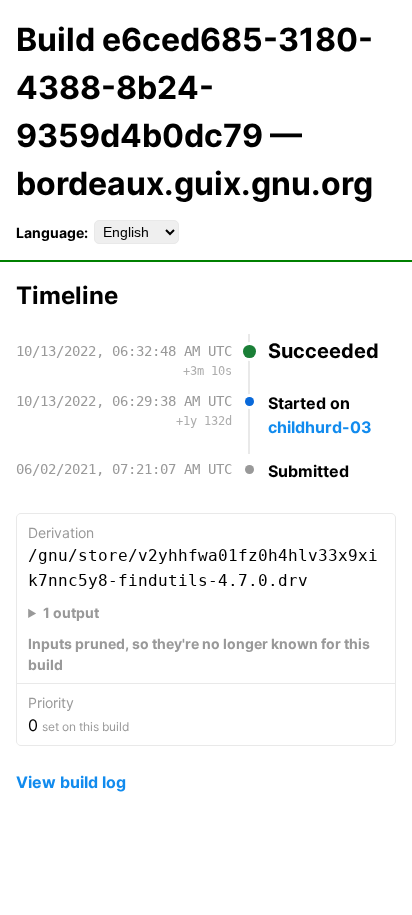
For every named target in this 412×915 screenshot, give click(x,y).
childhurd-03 (320, 427)
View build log (71, 782)
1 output (71, 612)
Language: (52, 232)
